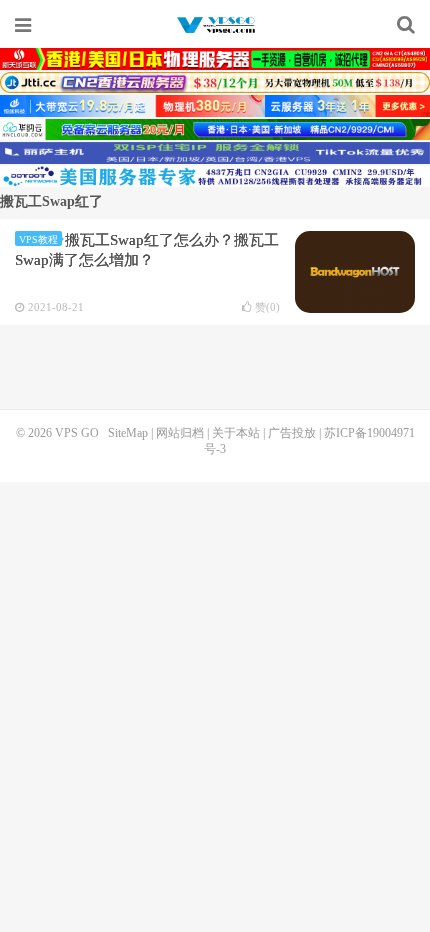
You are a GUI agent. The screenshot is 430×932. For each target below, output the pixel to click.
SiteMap (128, 433)
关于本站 (236, 433)
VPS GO (215, 25)
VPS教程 (38, 239)
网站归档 (180, 433)
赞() (267, 307)
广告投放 (292, 433)
